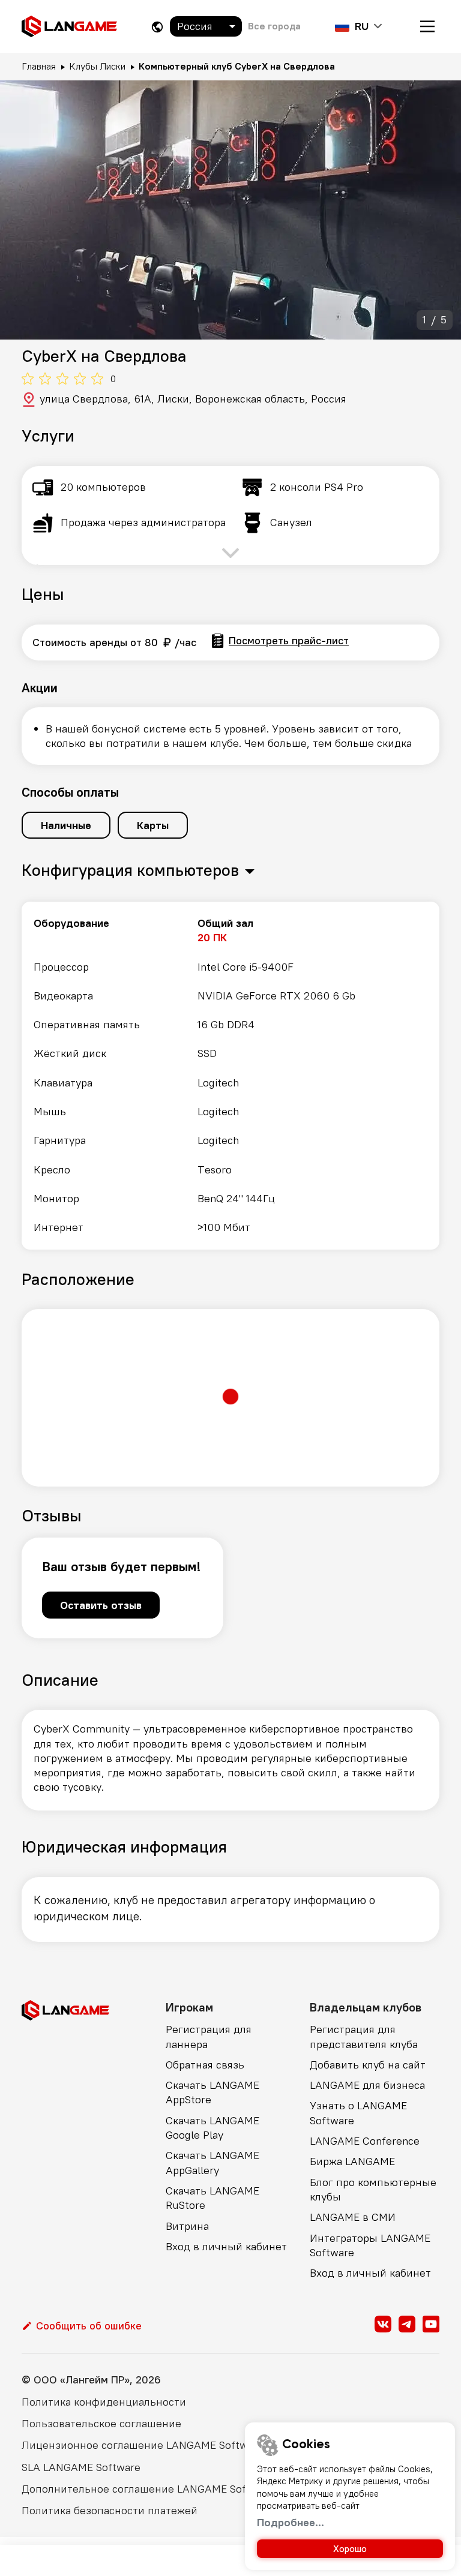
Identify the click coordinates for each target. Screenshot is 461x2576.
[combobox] (206, 26)
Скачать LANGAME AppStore (212, 2092)
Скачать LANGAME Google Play (212, 2128)
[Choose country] (157, 27)
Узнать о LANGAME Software (358, 2113)
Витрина (187, 2226)
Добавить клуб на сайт (368, 2065)
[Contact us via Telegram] (407, 2324)
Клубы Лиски (97, 66)
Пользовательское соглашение (101, 2423)
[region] (230, 1076)
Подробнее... (291, 2522)
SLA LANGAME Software (81, 2467)
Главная (39, 66)
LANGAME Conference (365, 2141)
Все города (274, 26)
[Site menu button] (427, 26)
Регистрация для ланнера (209, 2036)
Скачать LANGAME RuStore (212, 2198)
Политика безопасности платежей (110, 2510)
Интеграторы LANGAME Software (370, 2245)
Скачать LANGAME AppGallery (212, 2162)
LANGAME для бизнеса (367, 2085)
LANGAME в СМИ (353, 2217)
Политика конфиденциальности (104, 2402)
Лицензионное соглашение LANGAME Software (143, 2445)
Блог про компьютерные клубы (373, 2189)
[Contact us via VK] (383, 2324)
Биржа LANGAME (352, 2161)
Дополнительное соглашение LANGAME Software (148, 2489)
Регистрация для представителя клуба (364, 2036)
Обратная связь (205, 2065)
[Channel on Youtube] (431, 2324)
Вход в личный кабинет (226, 2246)
